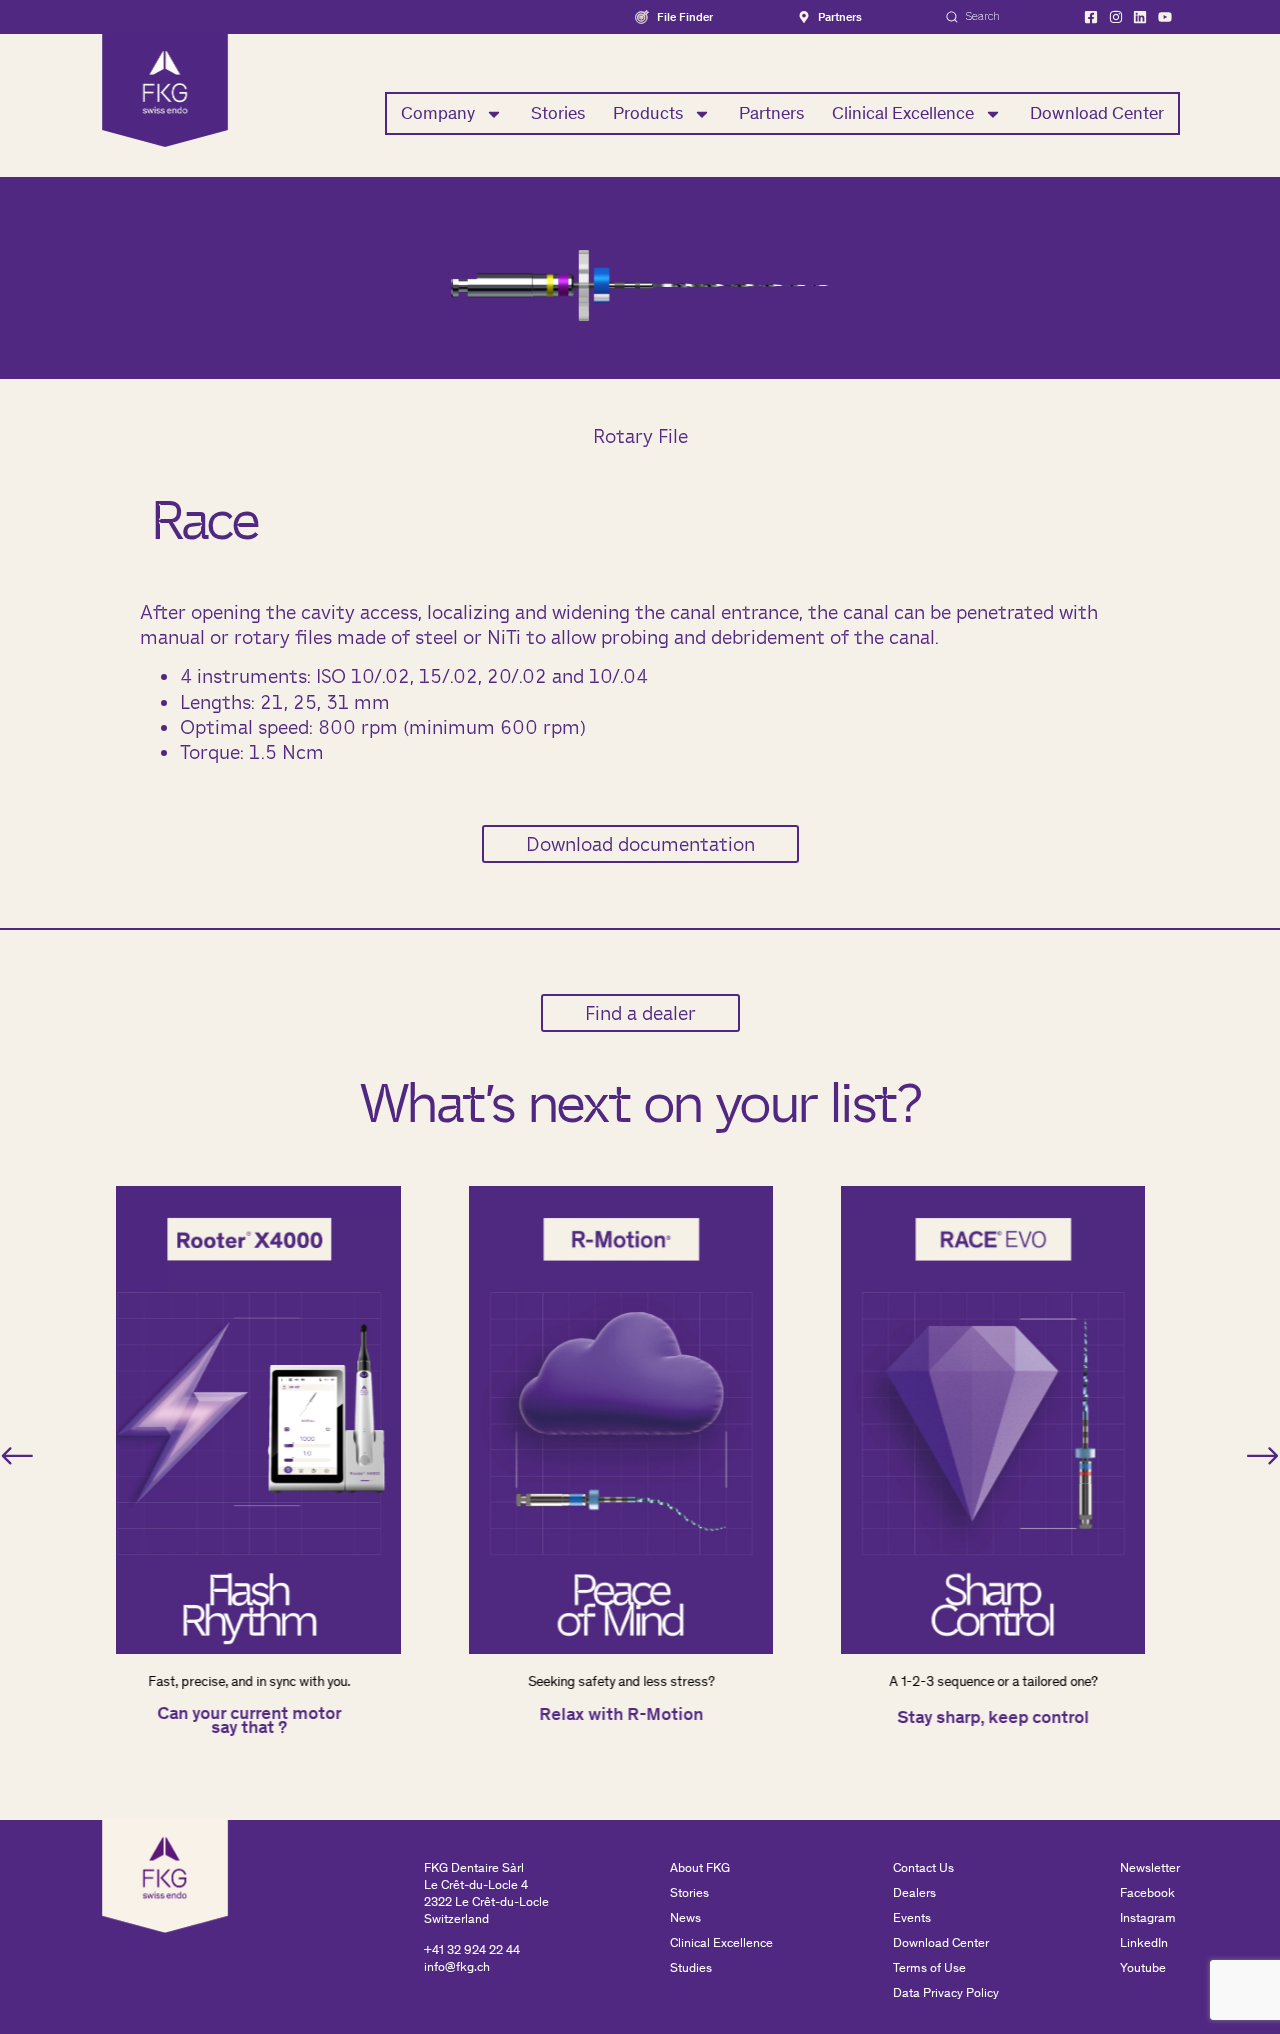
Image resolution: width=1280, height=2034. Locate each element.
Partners (771, 113)
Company (438, 113)
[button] (17, 1456)
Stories (558, 113)
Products (648, 113)
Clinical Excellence (903, 113)
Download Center (1097, 113)
